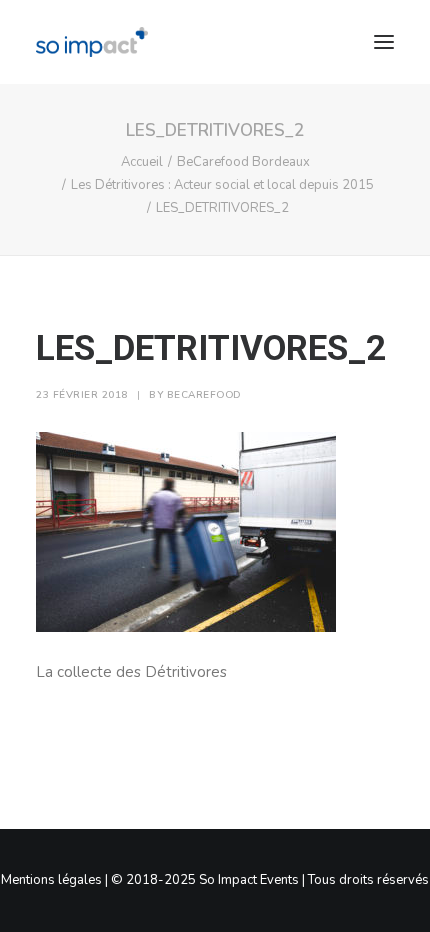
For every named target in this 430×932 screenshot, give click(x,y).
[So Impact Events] (92, 42)
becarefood (204, 395)
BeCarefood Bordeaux (243, 162)
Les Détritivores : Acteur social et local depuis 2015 (222, 185)
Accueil (142, 162)
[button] (384, 42)
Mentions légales (51, 880)
